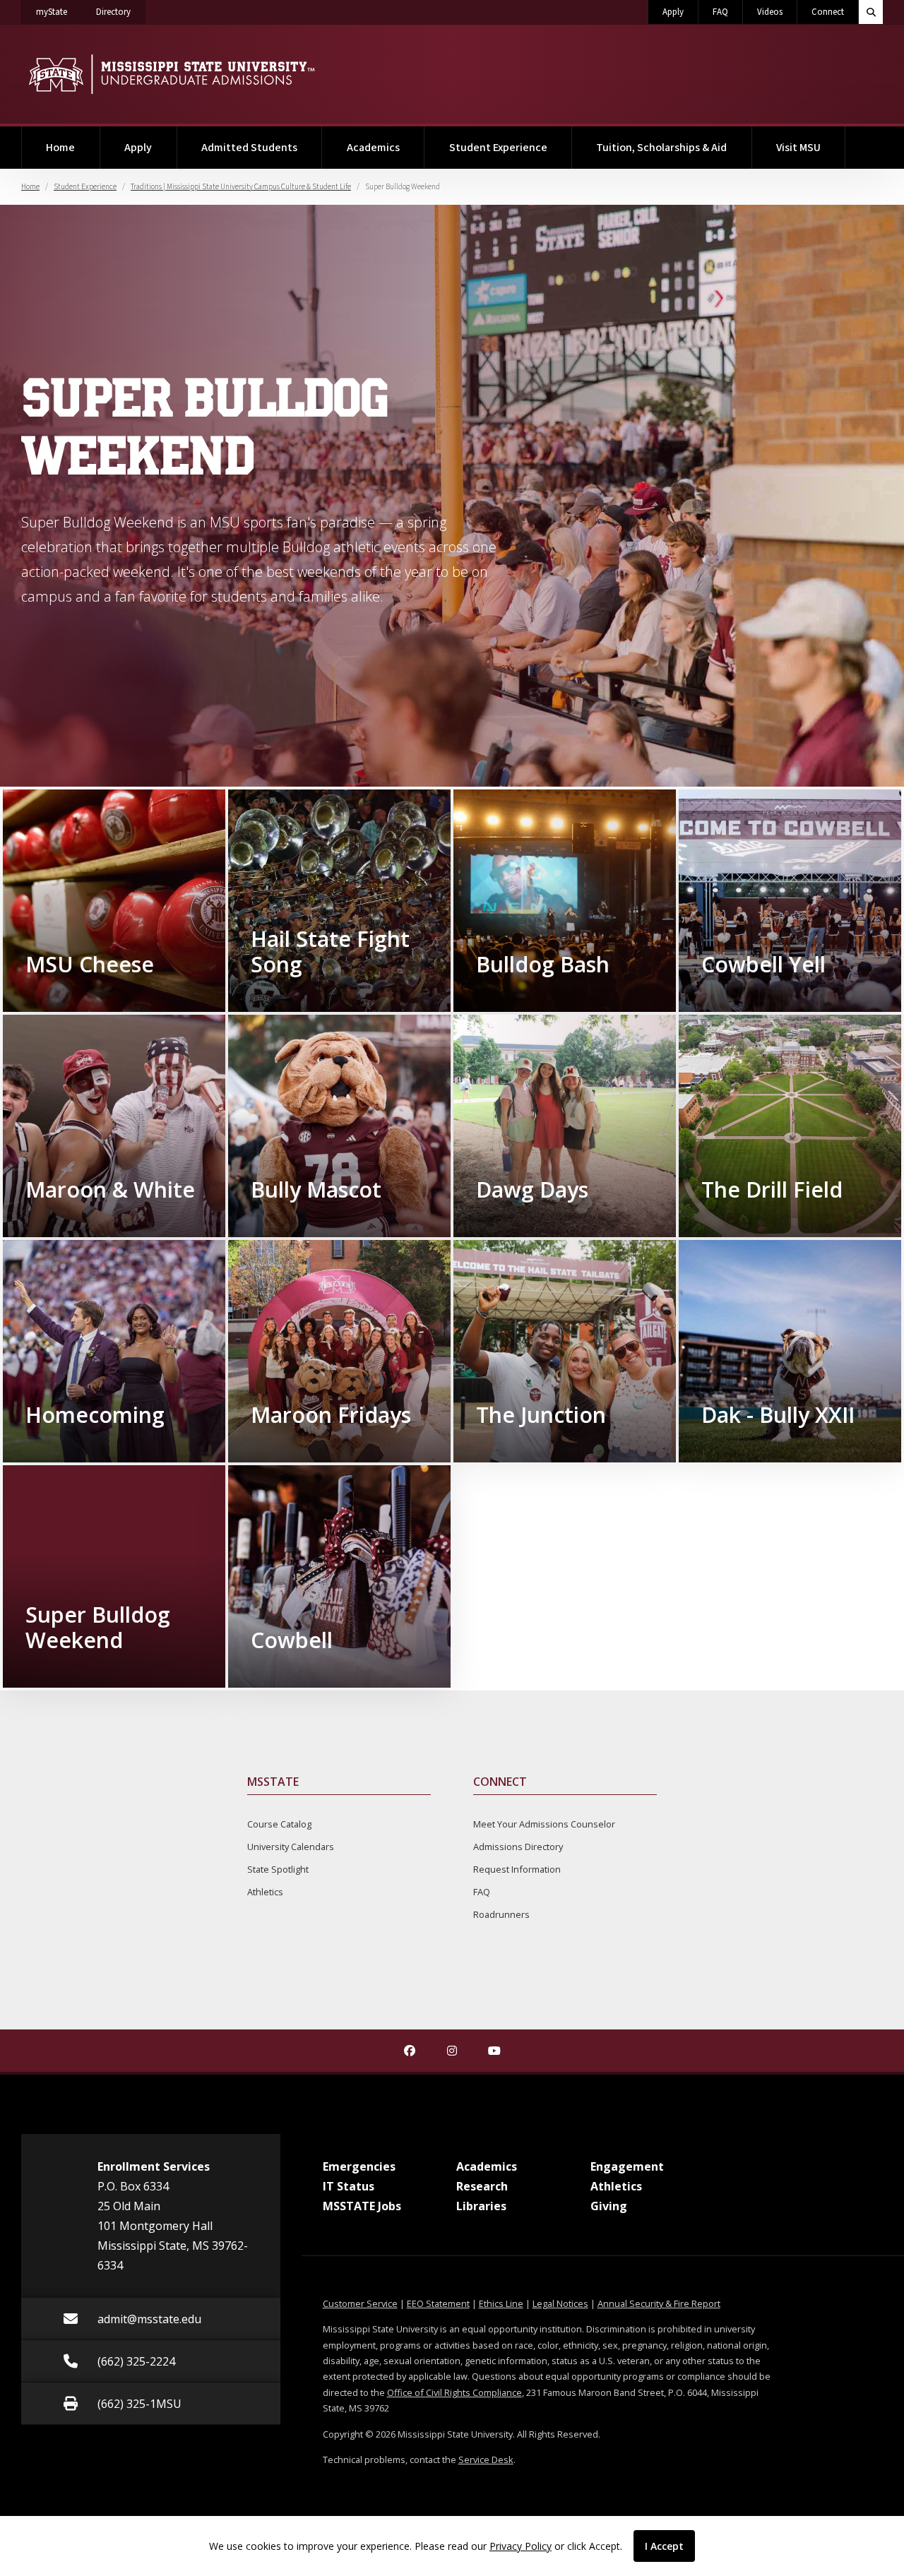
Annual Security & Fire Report (659, 2303)
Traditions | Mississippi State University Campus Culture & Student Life (241, 187)
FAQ (720, 12)
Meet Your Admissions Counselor (544, 1824)
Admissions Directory (518, 1847)
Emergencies (359, 2166)
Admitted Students (249, 148)
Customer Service (360, 2303)
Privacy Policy (521, 2546)
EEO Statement (438, 2303)
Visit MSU (798, 148)
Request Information (517, 1869)
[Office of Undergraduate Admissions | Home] (171, 74)
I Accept (664, 2546)
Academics (373, 148)
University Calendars (291, 1847)
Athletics (265, 1892)
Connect (828, 12)
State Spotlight (278, 1869)
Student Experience (498, 148)
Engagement (627, 2166)
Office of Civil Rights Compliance (454, 2392)
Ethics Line (501, 2303)
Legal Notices (560, 2303)
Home (60, 148)
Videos (770, 12)
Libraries (481, 2206)
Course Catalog (279, 1824)
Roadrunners (501, 1914)
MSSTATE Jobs (362, 2206)
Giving (609, 2206)
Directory (121, 12)
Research (482, 2186)
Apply (673, 12)
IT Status (349, 2186)
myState (59, 12)
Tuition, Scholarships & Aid (661, 148)
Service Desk (486, 2459)
